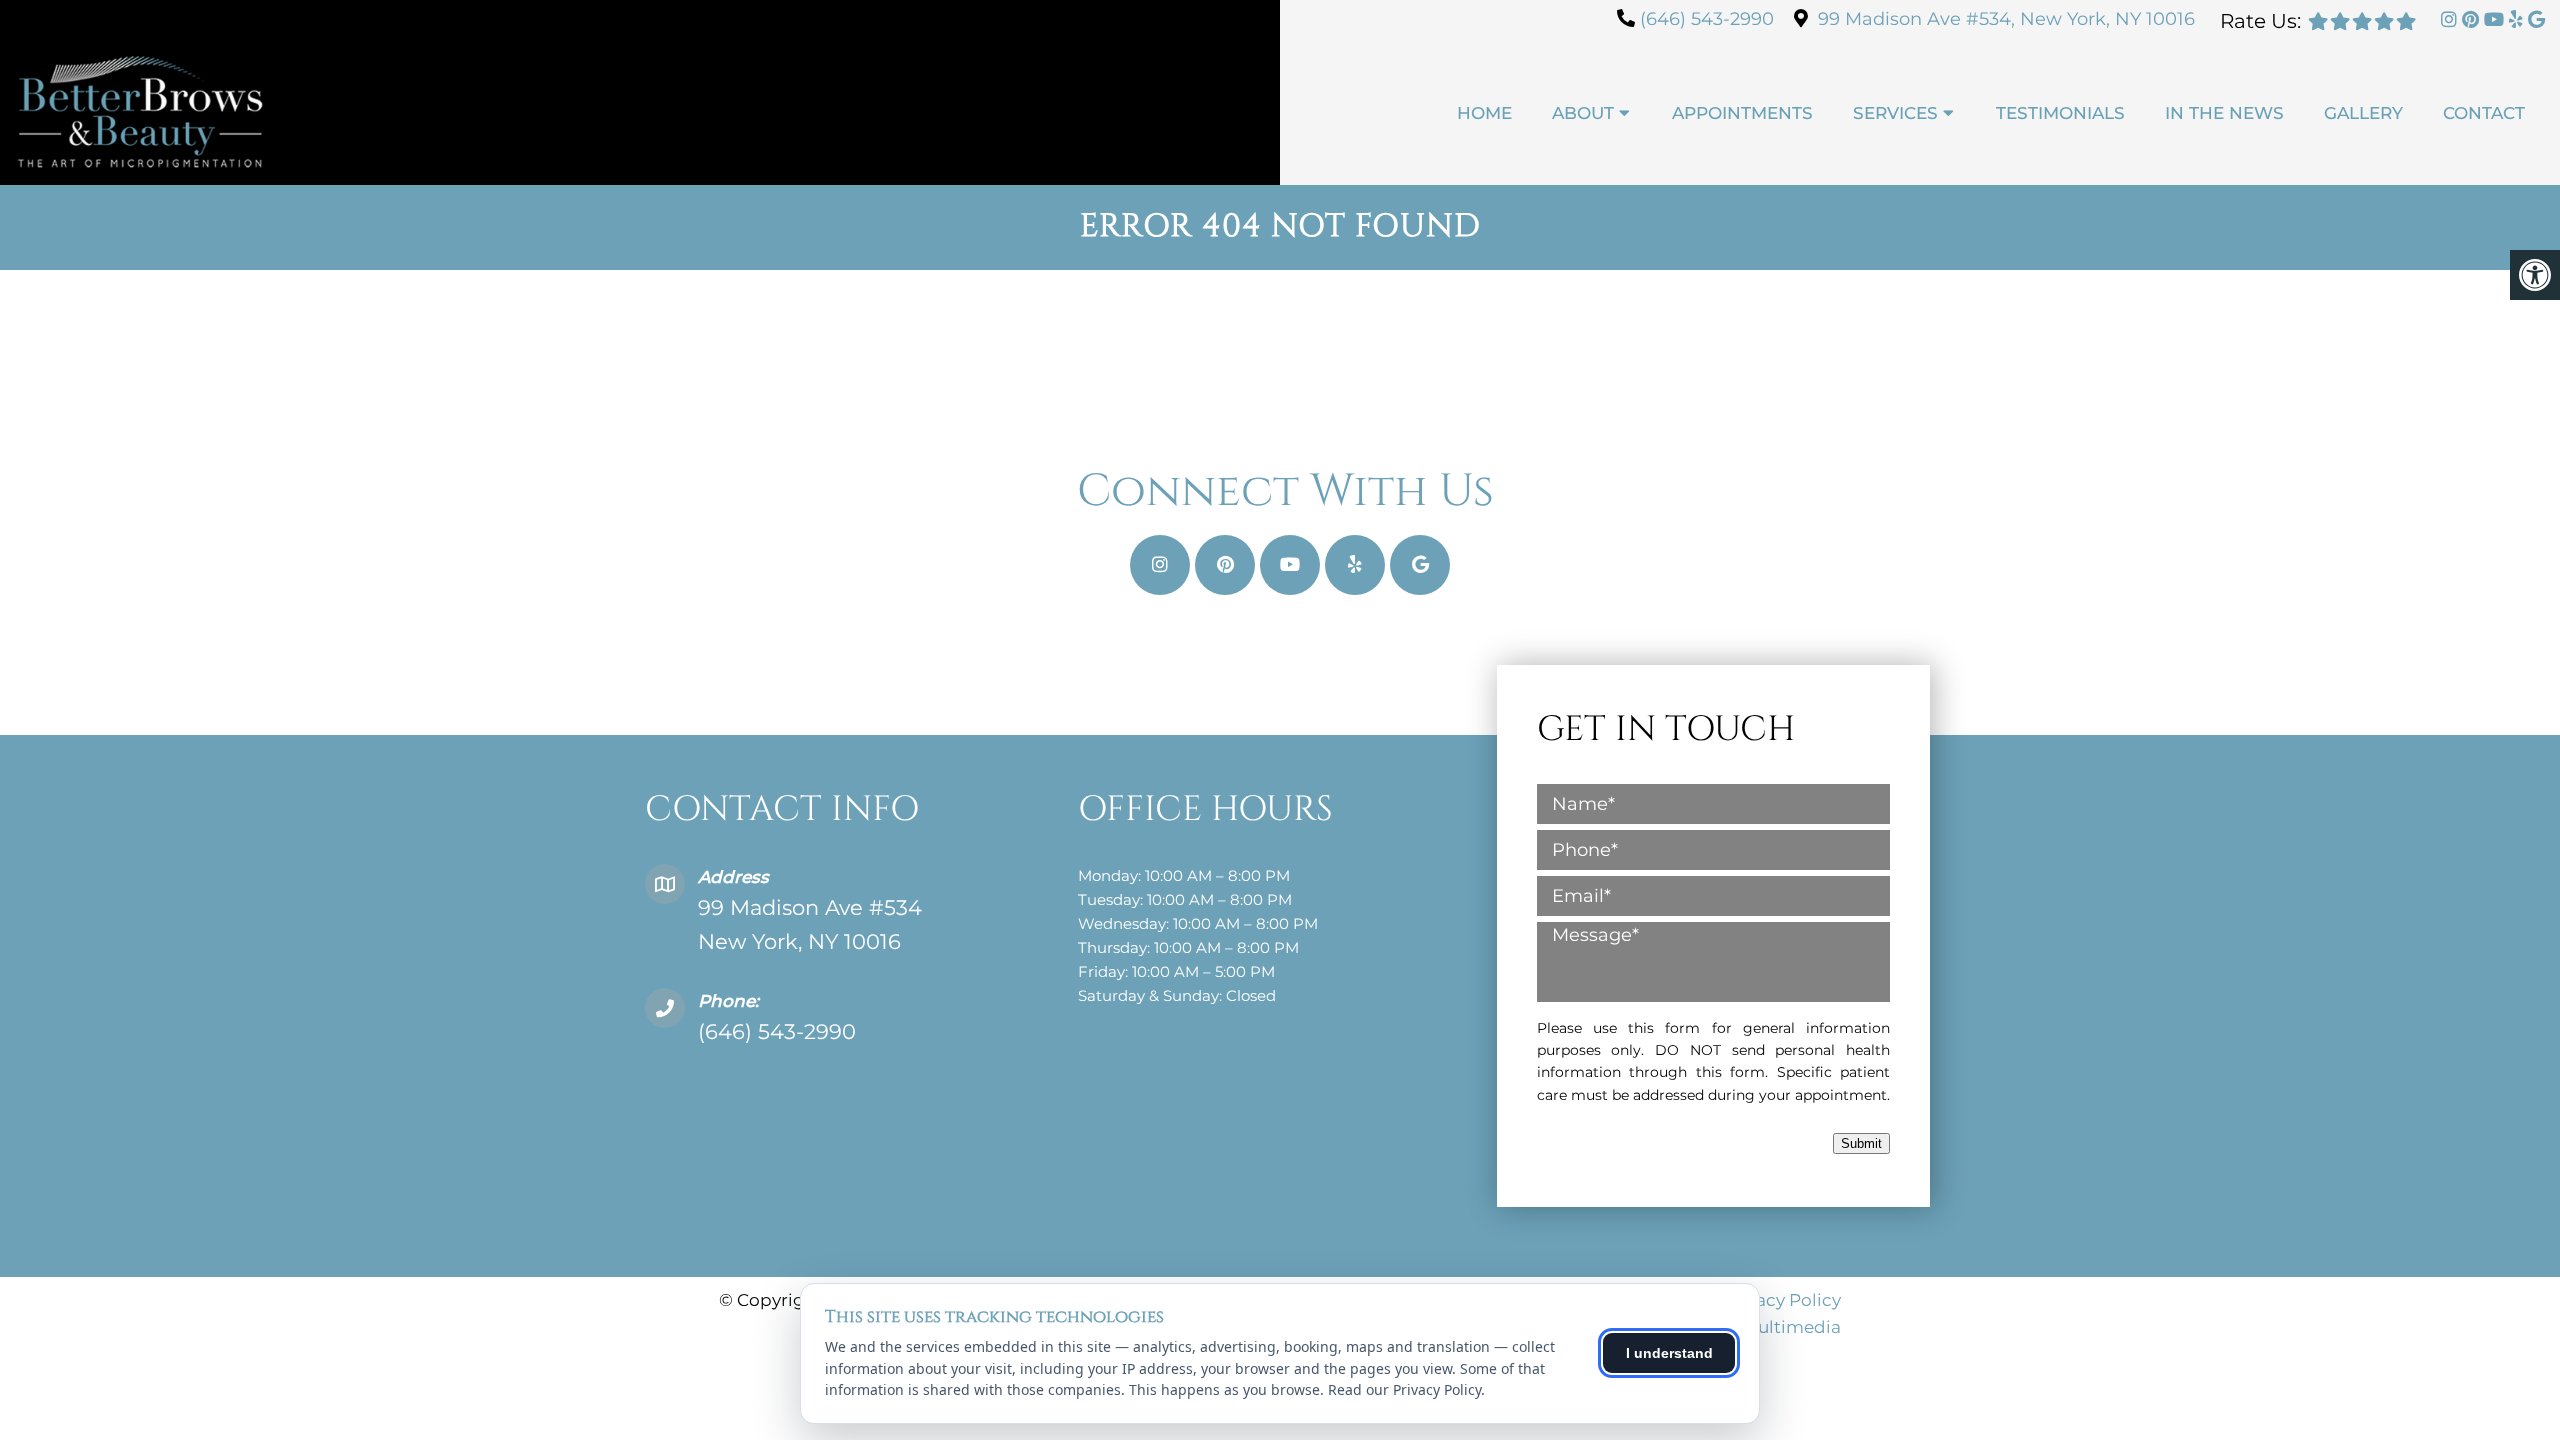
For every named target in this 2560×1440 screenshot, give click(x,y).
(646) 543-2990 (1707, 19)
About (1583, 113)
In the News (2224, 113)
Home (1484, 113)
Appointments (1742, 113)
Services (1895, 113)
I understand (1669, 1353)
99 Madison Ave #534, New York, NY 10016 (2006, 19)
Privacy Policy (1782, 1300)
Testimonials (2060, 113)
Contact (2484, 113)
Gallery (2363, 113)
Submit (1861, 1143)
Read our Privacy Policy (1404, 1389)
